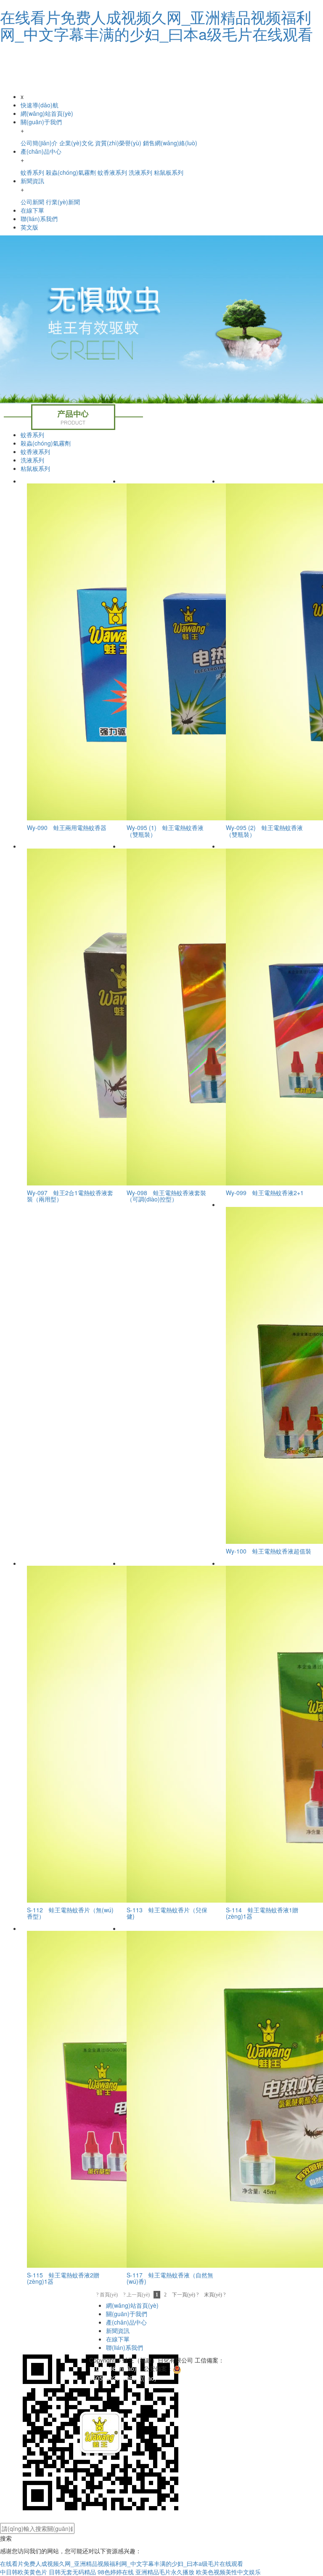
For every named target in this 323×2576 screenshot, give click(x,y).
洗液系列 (32, 460)
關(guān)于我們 (127, 2314)
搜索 (6, 2538)
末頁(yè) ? (215, 2295)
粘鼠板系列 (35, 468)
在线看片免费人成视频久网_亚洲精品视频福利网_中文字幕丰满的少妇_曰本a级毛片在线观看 (156, 25)
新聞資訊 (118, 2330)
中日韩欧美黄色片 (24, 2572)
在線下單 (32, 210)
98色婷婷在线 (116, 2572)
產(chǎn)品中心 (126, 2322)
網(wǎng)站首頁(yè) (47, 113)
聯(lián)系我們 (39, 219)
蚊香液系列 (35, 451)
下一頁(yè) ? (185, 2295)
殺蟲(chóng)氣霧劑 (46, 443)
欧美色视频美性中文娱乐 (228, 2572)
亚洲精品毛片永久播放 (165, 2572)
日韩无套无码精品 (72, 2572)
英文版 (29, 227)
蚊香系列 (32, 435)
